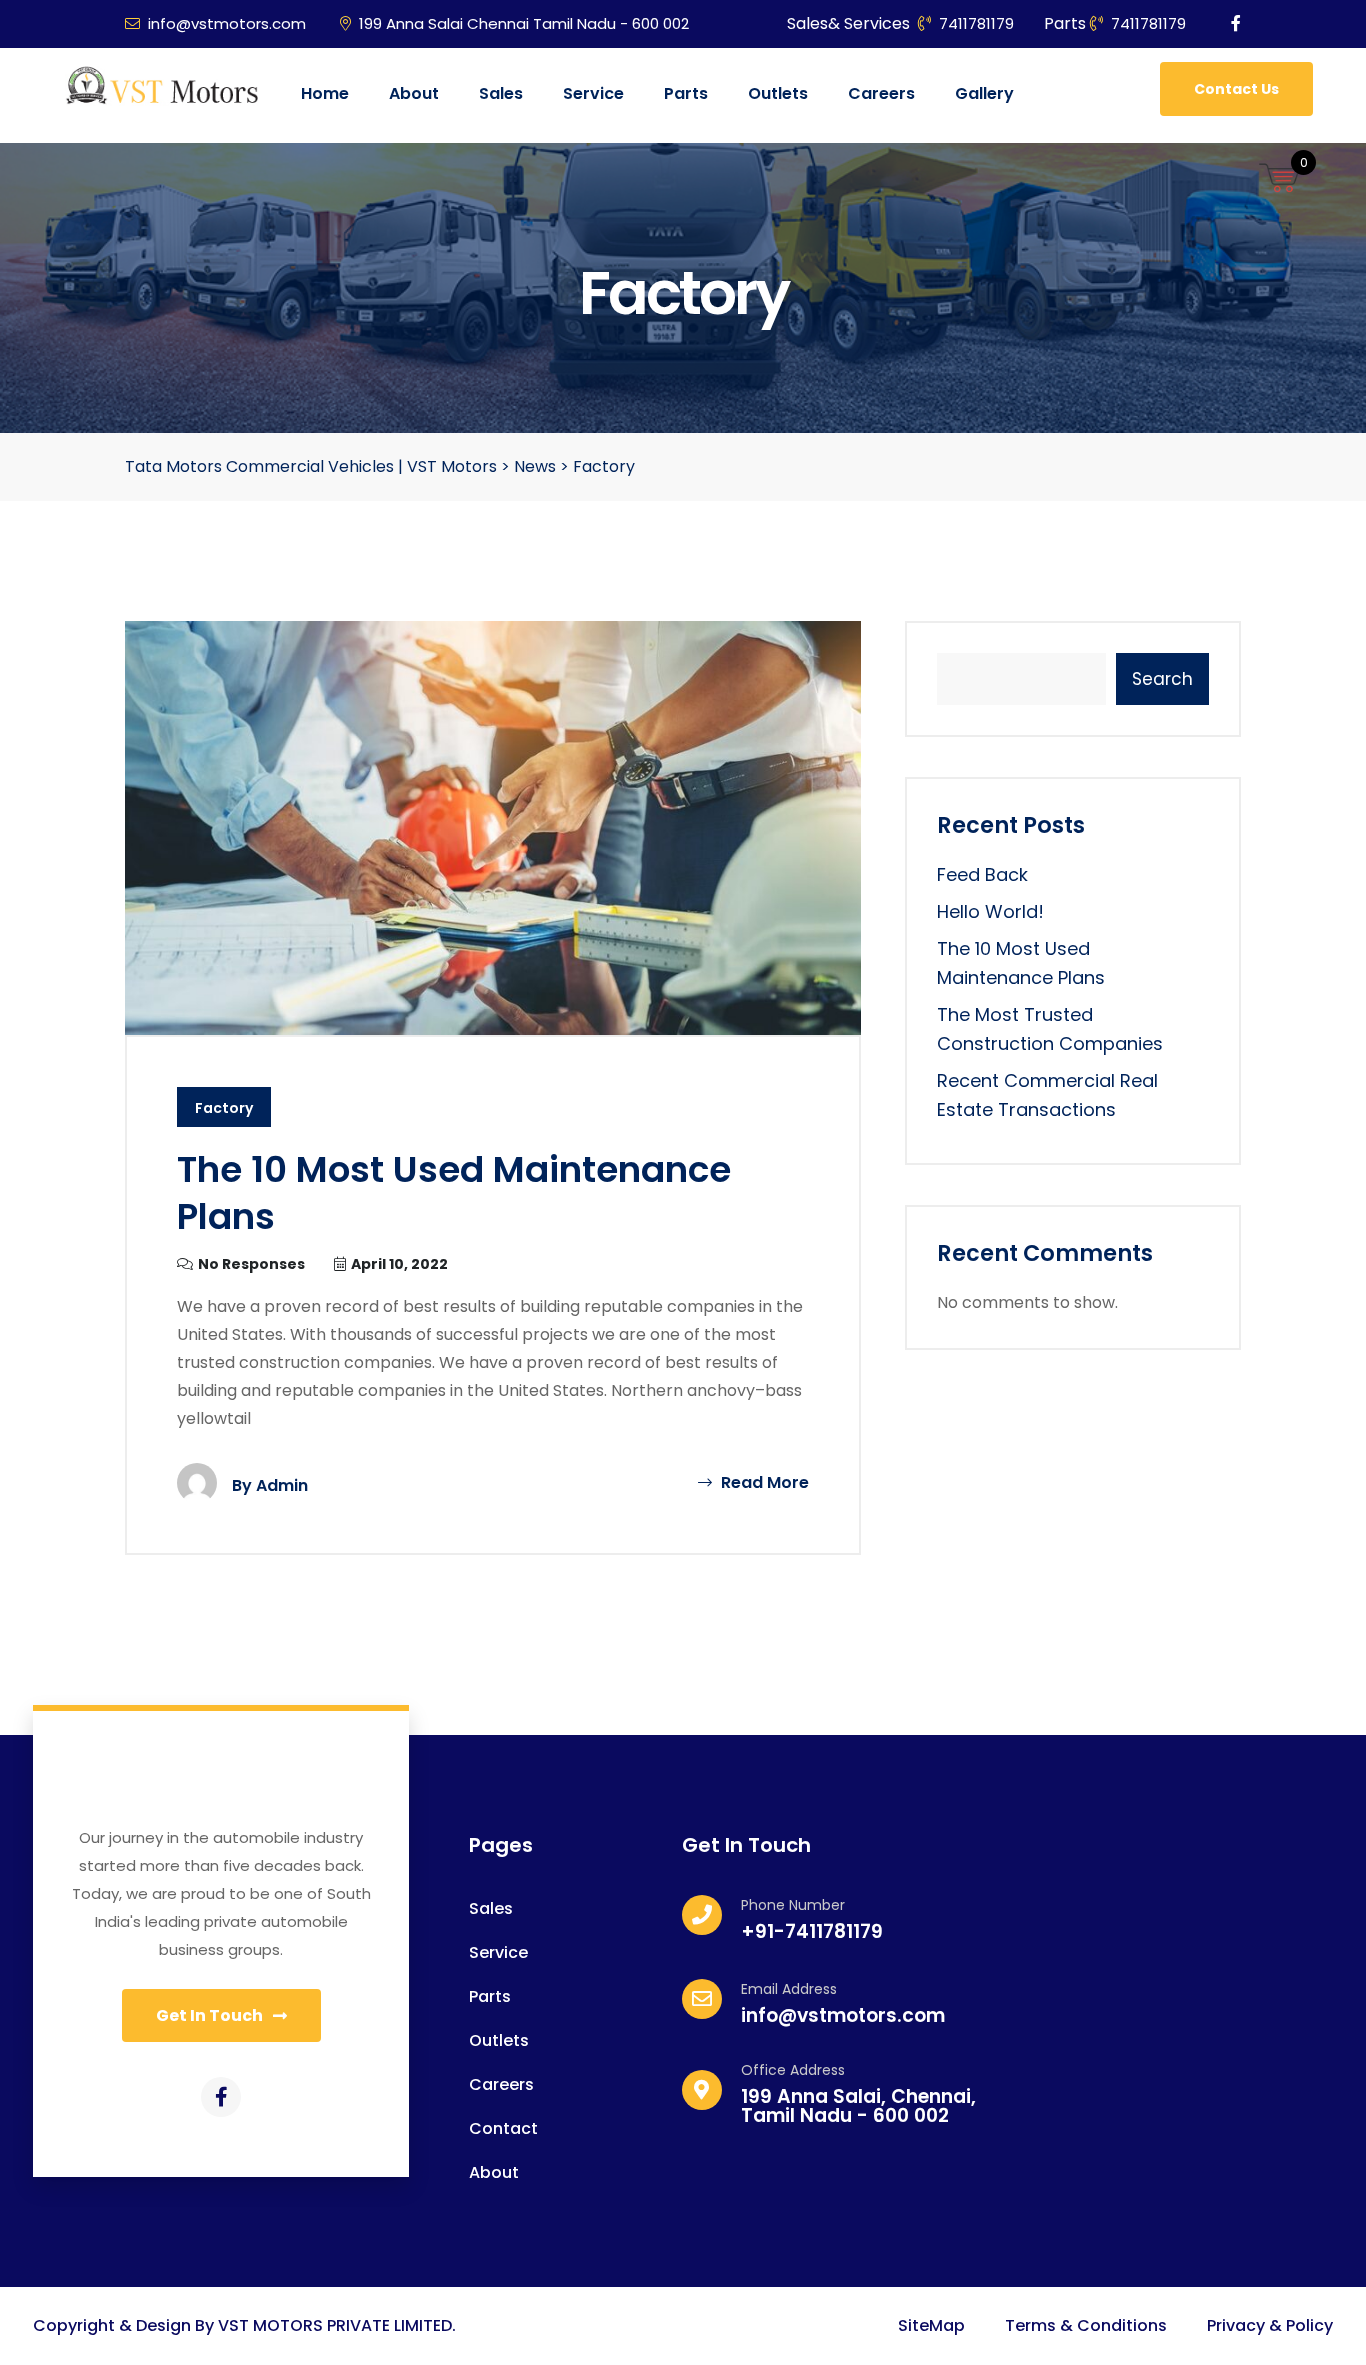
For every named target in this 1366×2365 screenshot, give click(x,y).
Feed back (982, 874)
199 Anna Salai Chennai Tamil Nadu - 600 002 (524, 23)
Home (325, 93)
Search (1162, 679)
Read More (763, 1482)
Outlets (778, 93)
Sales (501, 93)
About (414, 93)
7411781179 (976, 23)
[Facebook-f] (221, 2097)
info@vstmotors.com (227, 23)
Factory (224, 1108)
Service (593, 93)
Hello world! (990, 911)
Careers (881, 93)
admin (282, 1485)
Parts (686, 93)
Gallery (984, 93)
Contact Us (1236, 89)
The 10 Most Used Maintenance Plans (454, 1193)
